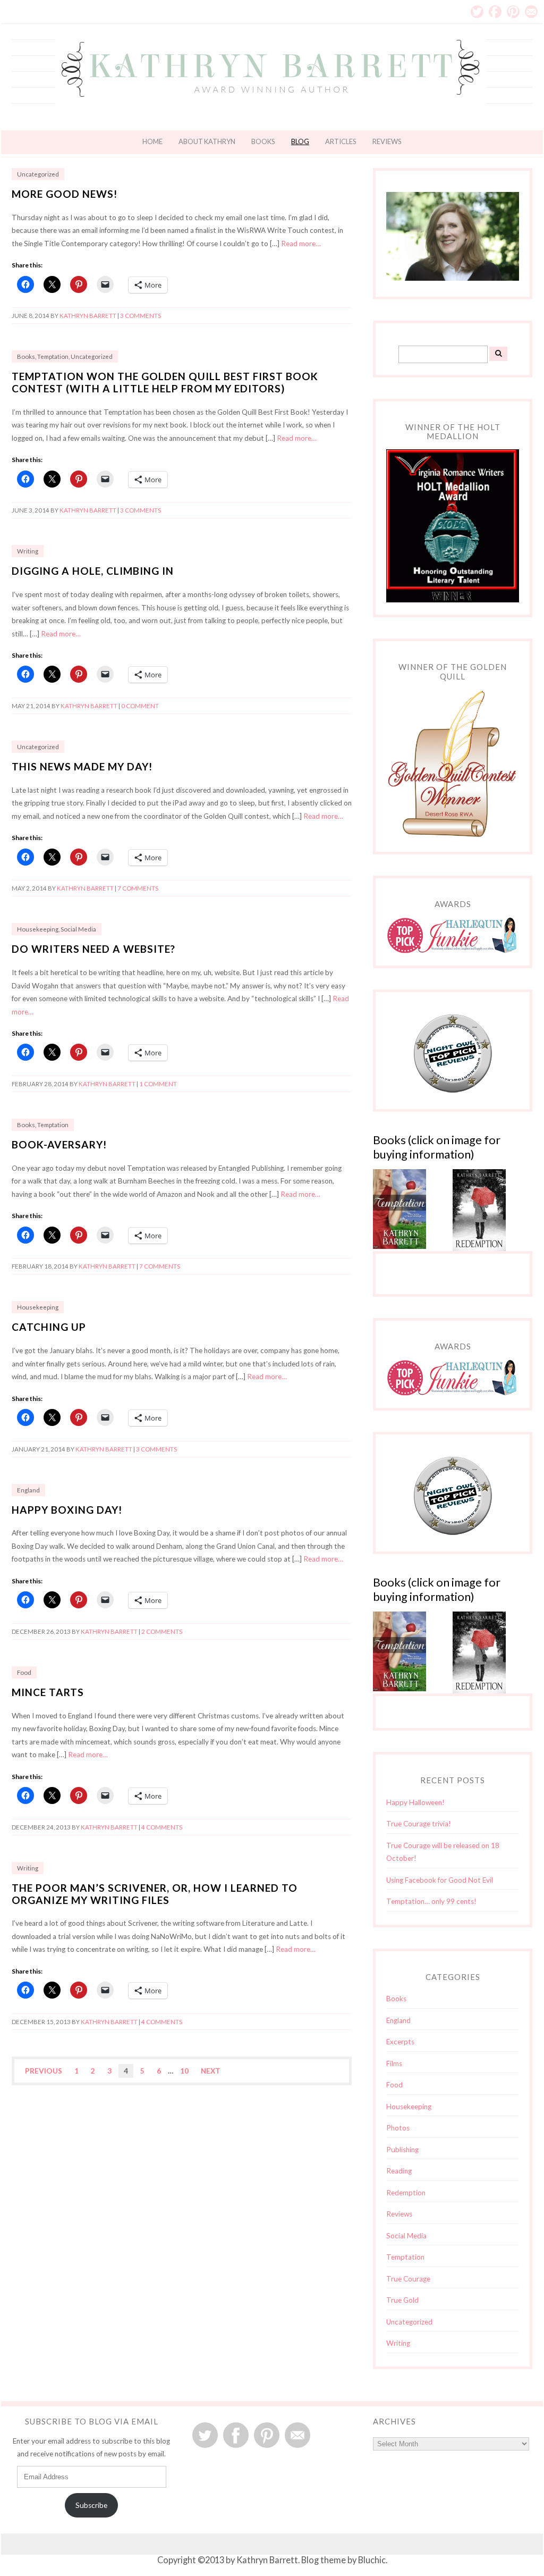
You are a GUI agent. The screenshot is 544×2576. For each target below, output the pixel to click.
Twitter (477, 12)
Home (152, 141)
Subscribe (91, 2505)
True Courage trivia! (419, 1824)
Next (211, 2071)
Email (531, 12)
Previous (44, 2071)
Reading (399, 2171)
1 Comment (158, 1084)
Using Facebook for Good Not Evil (440, 1880)
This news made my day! (82, 766)
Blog (300, 141)
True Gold (402, 2300)
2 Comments (162, 1631)
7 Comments (138, 888)
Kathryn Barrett (88, 316)
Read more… (301, 244)
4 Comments (162, 1827)
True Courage (408, 2279)
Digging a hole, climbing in (93, 571)
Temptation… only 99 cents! (431, 1901)
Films (394, 2063)
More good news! (65, 194)
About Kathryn (207, 141)
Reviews (387, 141)
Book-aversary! (59, 1144)
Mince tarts (48, 1692)
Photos (398, 2128)
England (28, 1490)
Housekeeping (38, 929)
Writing (28, 551)
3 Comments (141, 316)
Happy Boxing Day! (67, 1510)
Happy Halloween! (415, 1802)
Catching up (49, 1327)
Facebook (495, 12)
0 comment (140, 706)
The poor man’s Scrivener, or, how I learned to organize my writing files (155, 1894)
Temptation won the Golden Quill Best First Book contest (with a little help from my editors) (165, 382)
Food (24, 1672)
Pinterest (513, 12)
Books (263, 141)
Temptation (53, 356)
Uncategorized (38, 174)
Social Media (78, 929)
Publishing (402, 2150)
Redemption (406, 2193)
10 (184, 2071)
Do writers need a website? (93, 949)
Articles (341, 141)
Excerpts (400, 2042)
